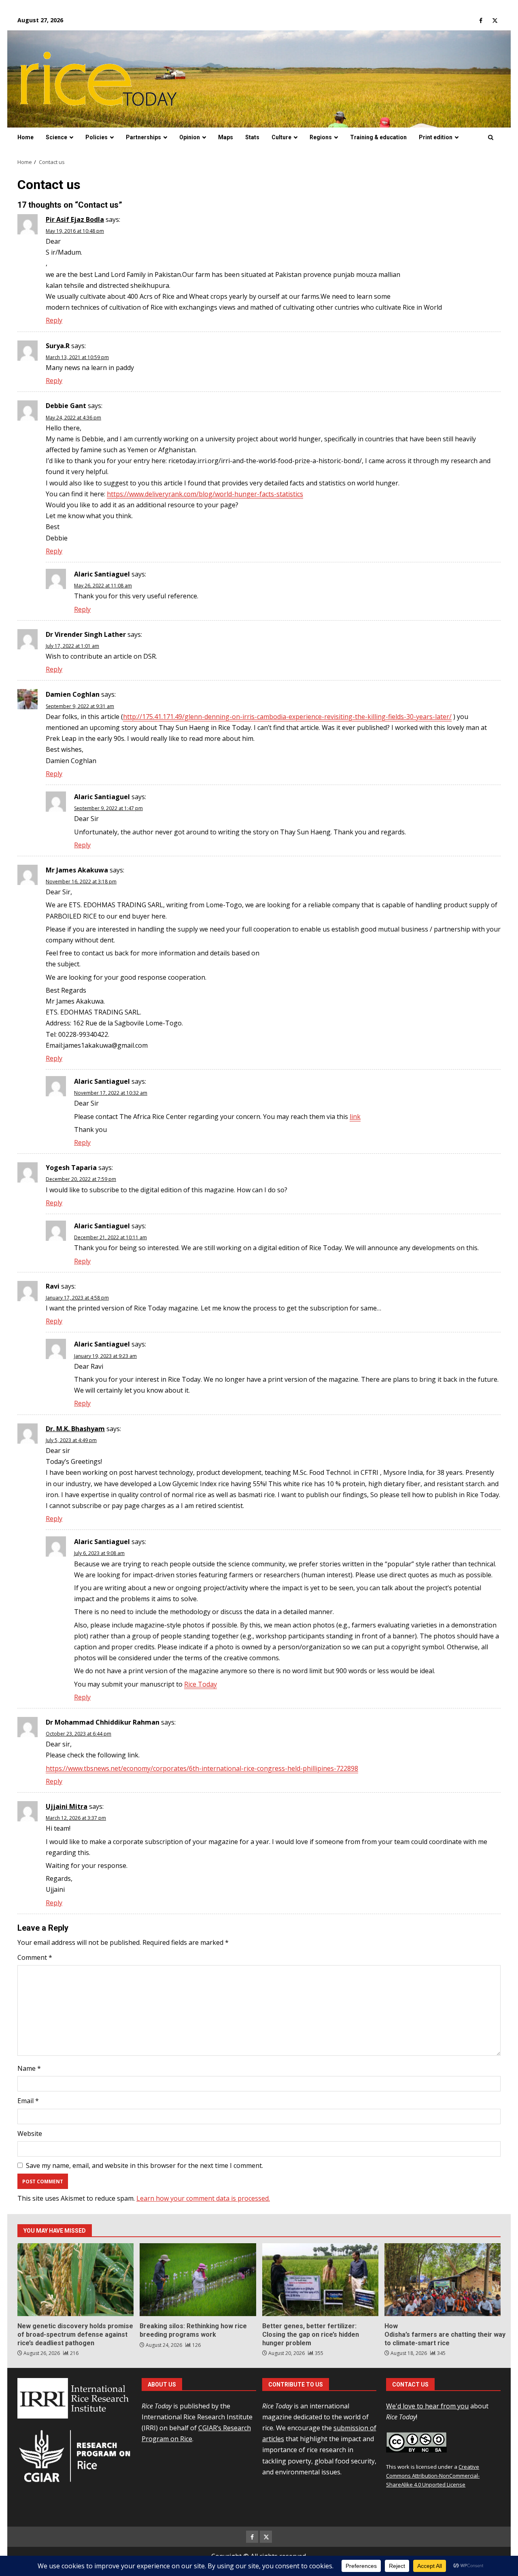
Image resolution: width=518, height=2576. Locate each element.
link (355, 1117)
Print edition (436, 137)
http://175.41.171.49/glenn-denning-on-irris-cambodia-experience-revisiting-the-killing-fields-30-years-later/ (287, 717)
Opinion (190, 137)
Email (28, 2101)
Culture (281, 137)
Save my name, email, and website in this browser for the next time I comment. (144, 2165)
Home (25, 137)
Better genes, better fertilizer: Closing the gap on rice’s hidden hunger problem (320, 2280)
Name (29, 2068)
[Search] (491, 138)
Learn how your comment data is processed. (203, 2198)
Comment (35, 1957)
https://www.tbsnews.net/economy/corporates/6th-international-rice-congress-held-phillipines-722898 (202, 1768)
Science (56, 137)
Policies (97, 137)
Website (30, 2134)
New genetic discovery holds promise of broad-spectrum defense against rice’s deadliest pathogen (75, 2280)
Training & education (378, 137)
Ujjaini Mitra (67, 1806)
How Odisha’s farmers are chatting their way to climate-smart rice (443, 2280)
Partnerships (143, 137)
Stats (252, 137)
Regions (321, 137)
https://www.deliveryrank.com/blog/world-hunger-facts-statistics (205, 494)
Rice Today (201, 1684)
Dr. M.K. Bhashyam (75, 1429)
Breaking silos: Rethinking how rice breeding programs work (198, 2280)
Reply (54, 320)
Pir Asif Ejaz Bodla (75, 219)
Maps (226, 137)
